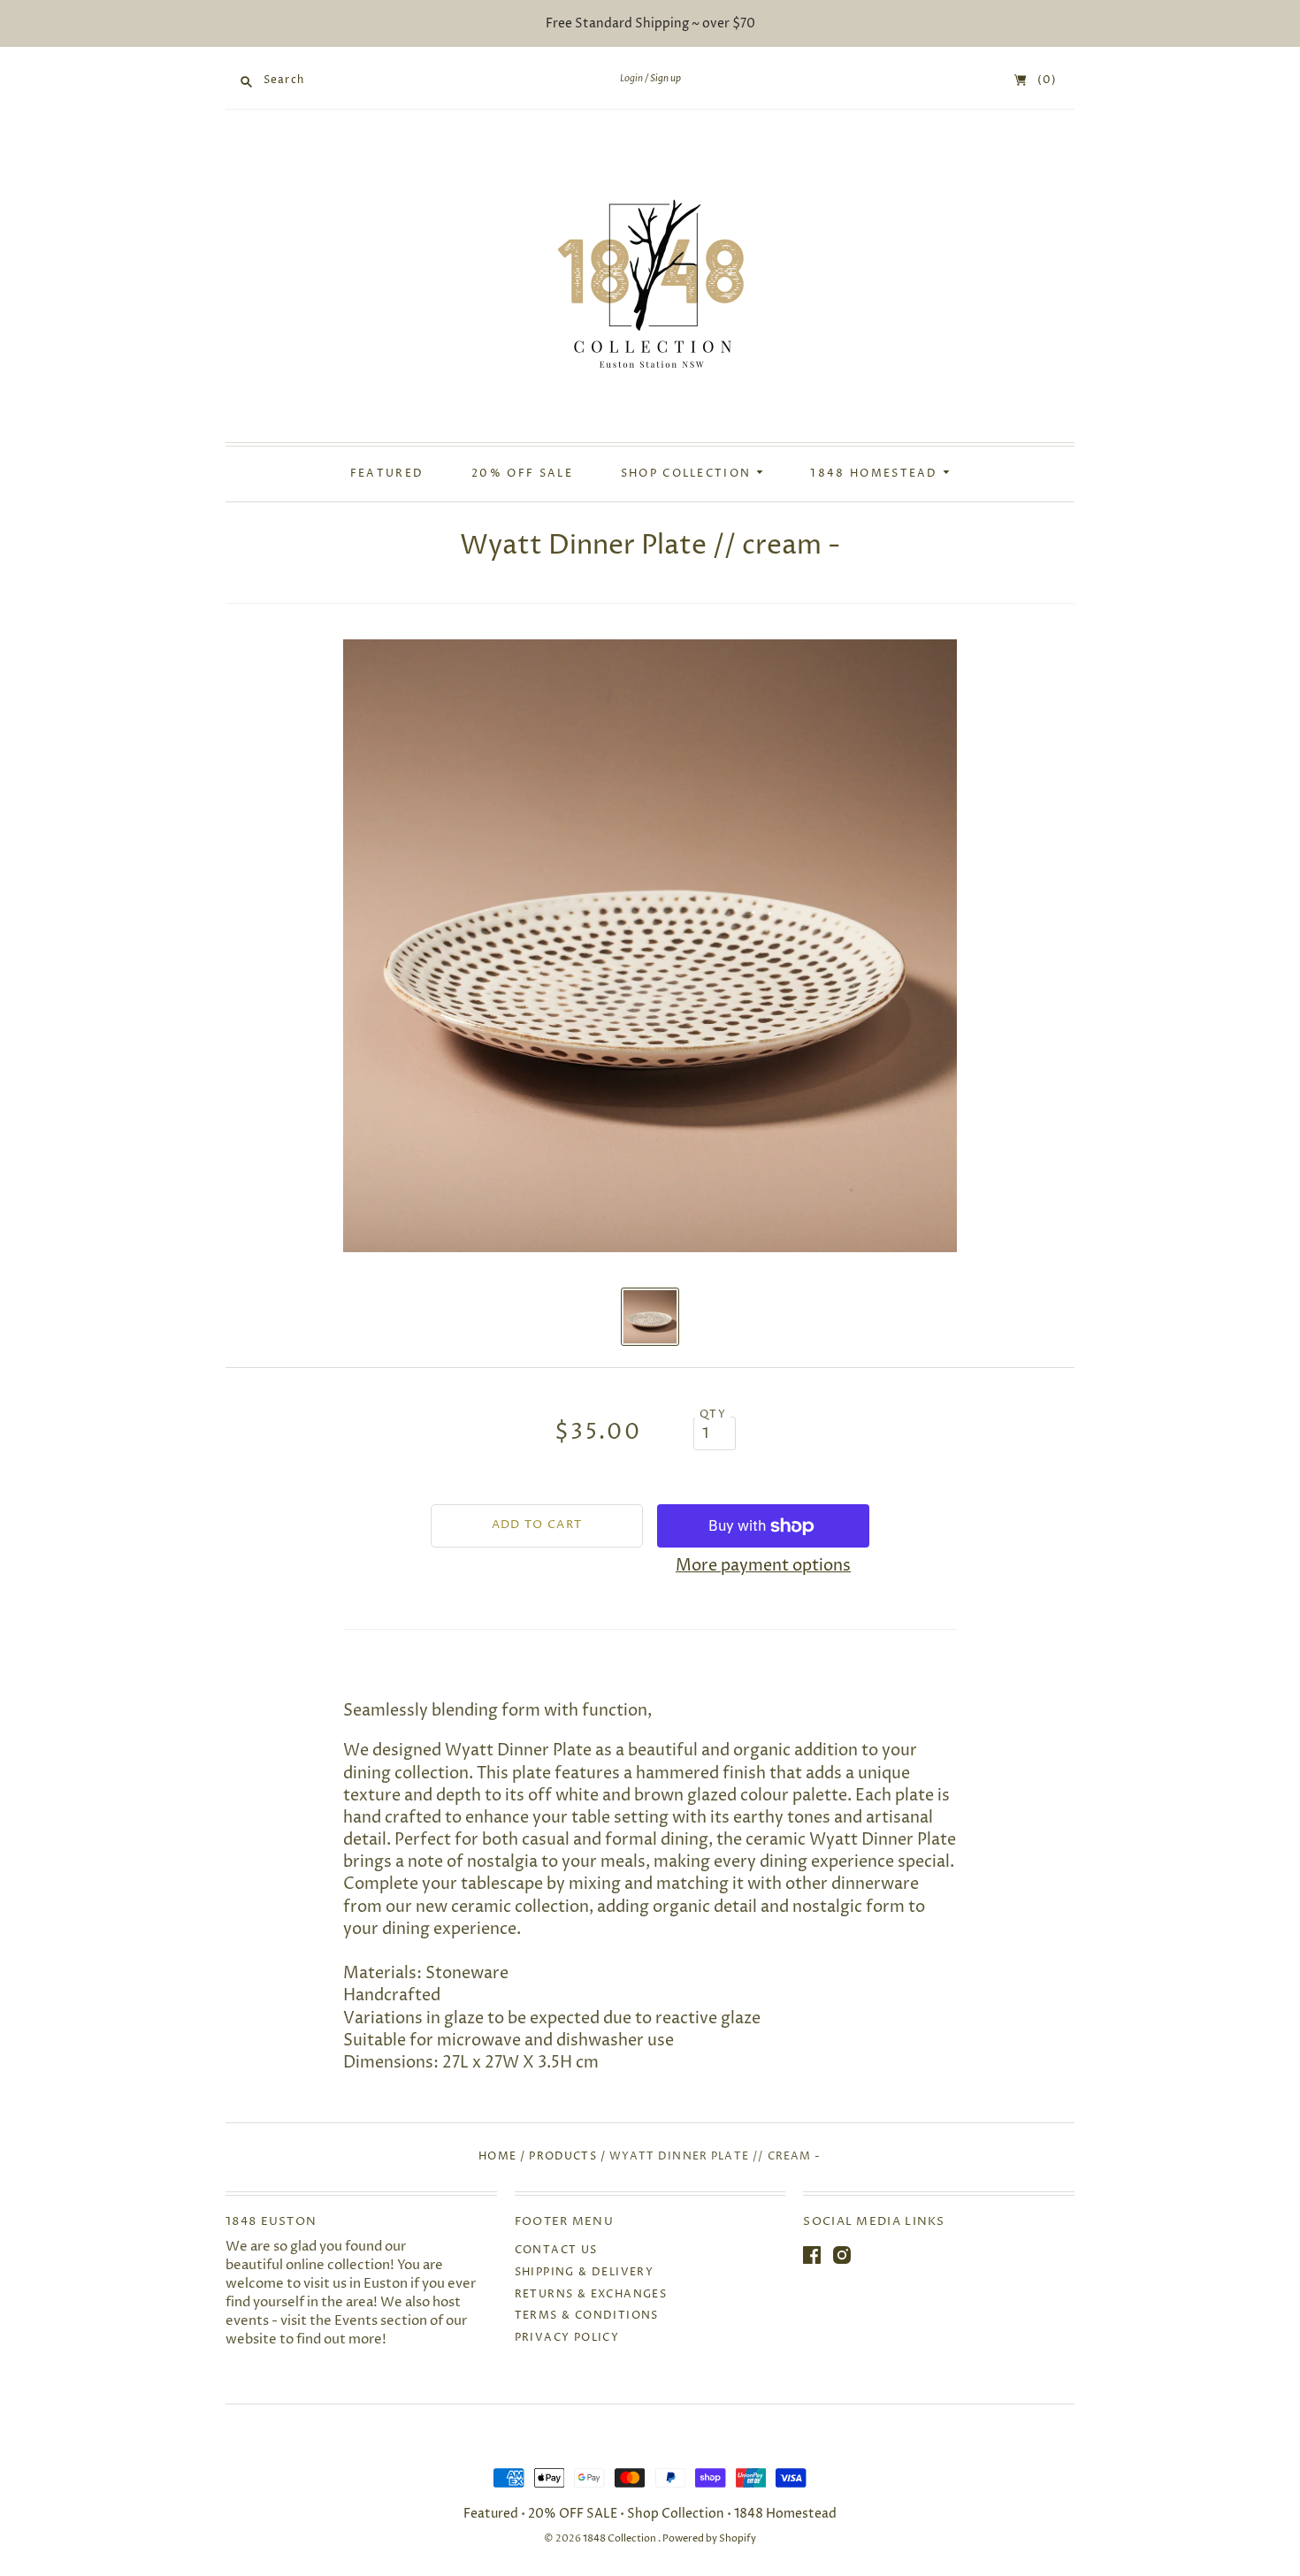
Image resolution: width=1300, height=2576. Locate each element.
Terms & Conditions (587, 2316)
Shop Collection (688, 474)
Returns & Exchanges (591, 2294)
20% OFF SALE (522, 474)
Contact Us (556, 2250)
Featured (387, 474)
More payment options (763, 1566)
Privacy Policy (567, 2338)
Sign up (665, 79)
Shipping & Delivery (585, 2272)
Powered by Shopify (709, 2538)
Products (562, 2157)
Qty (713, 1415)
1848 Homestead (876, 474)
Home (497, 2157)
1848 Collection (620, 2538)
